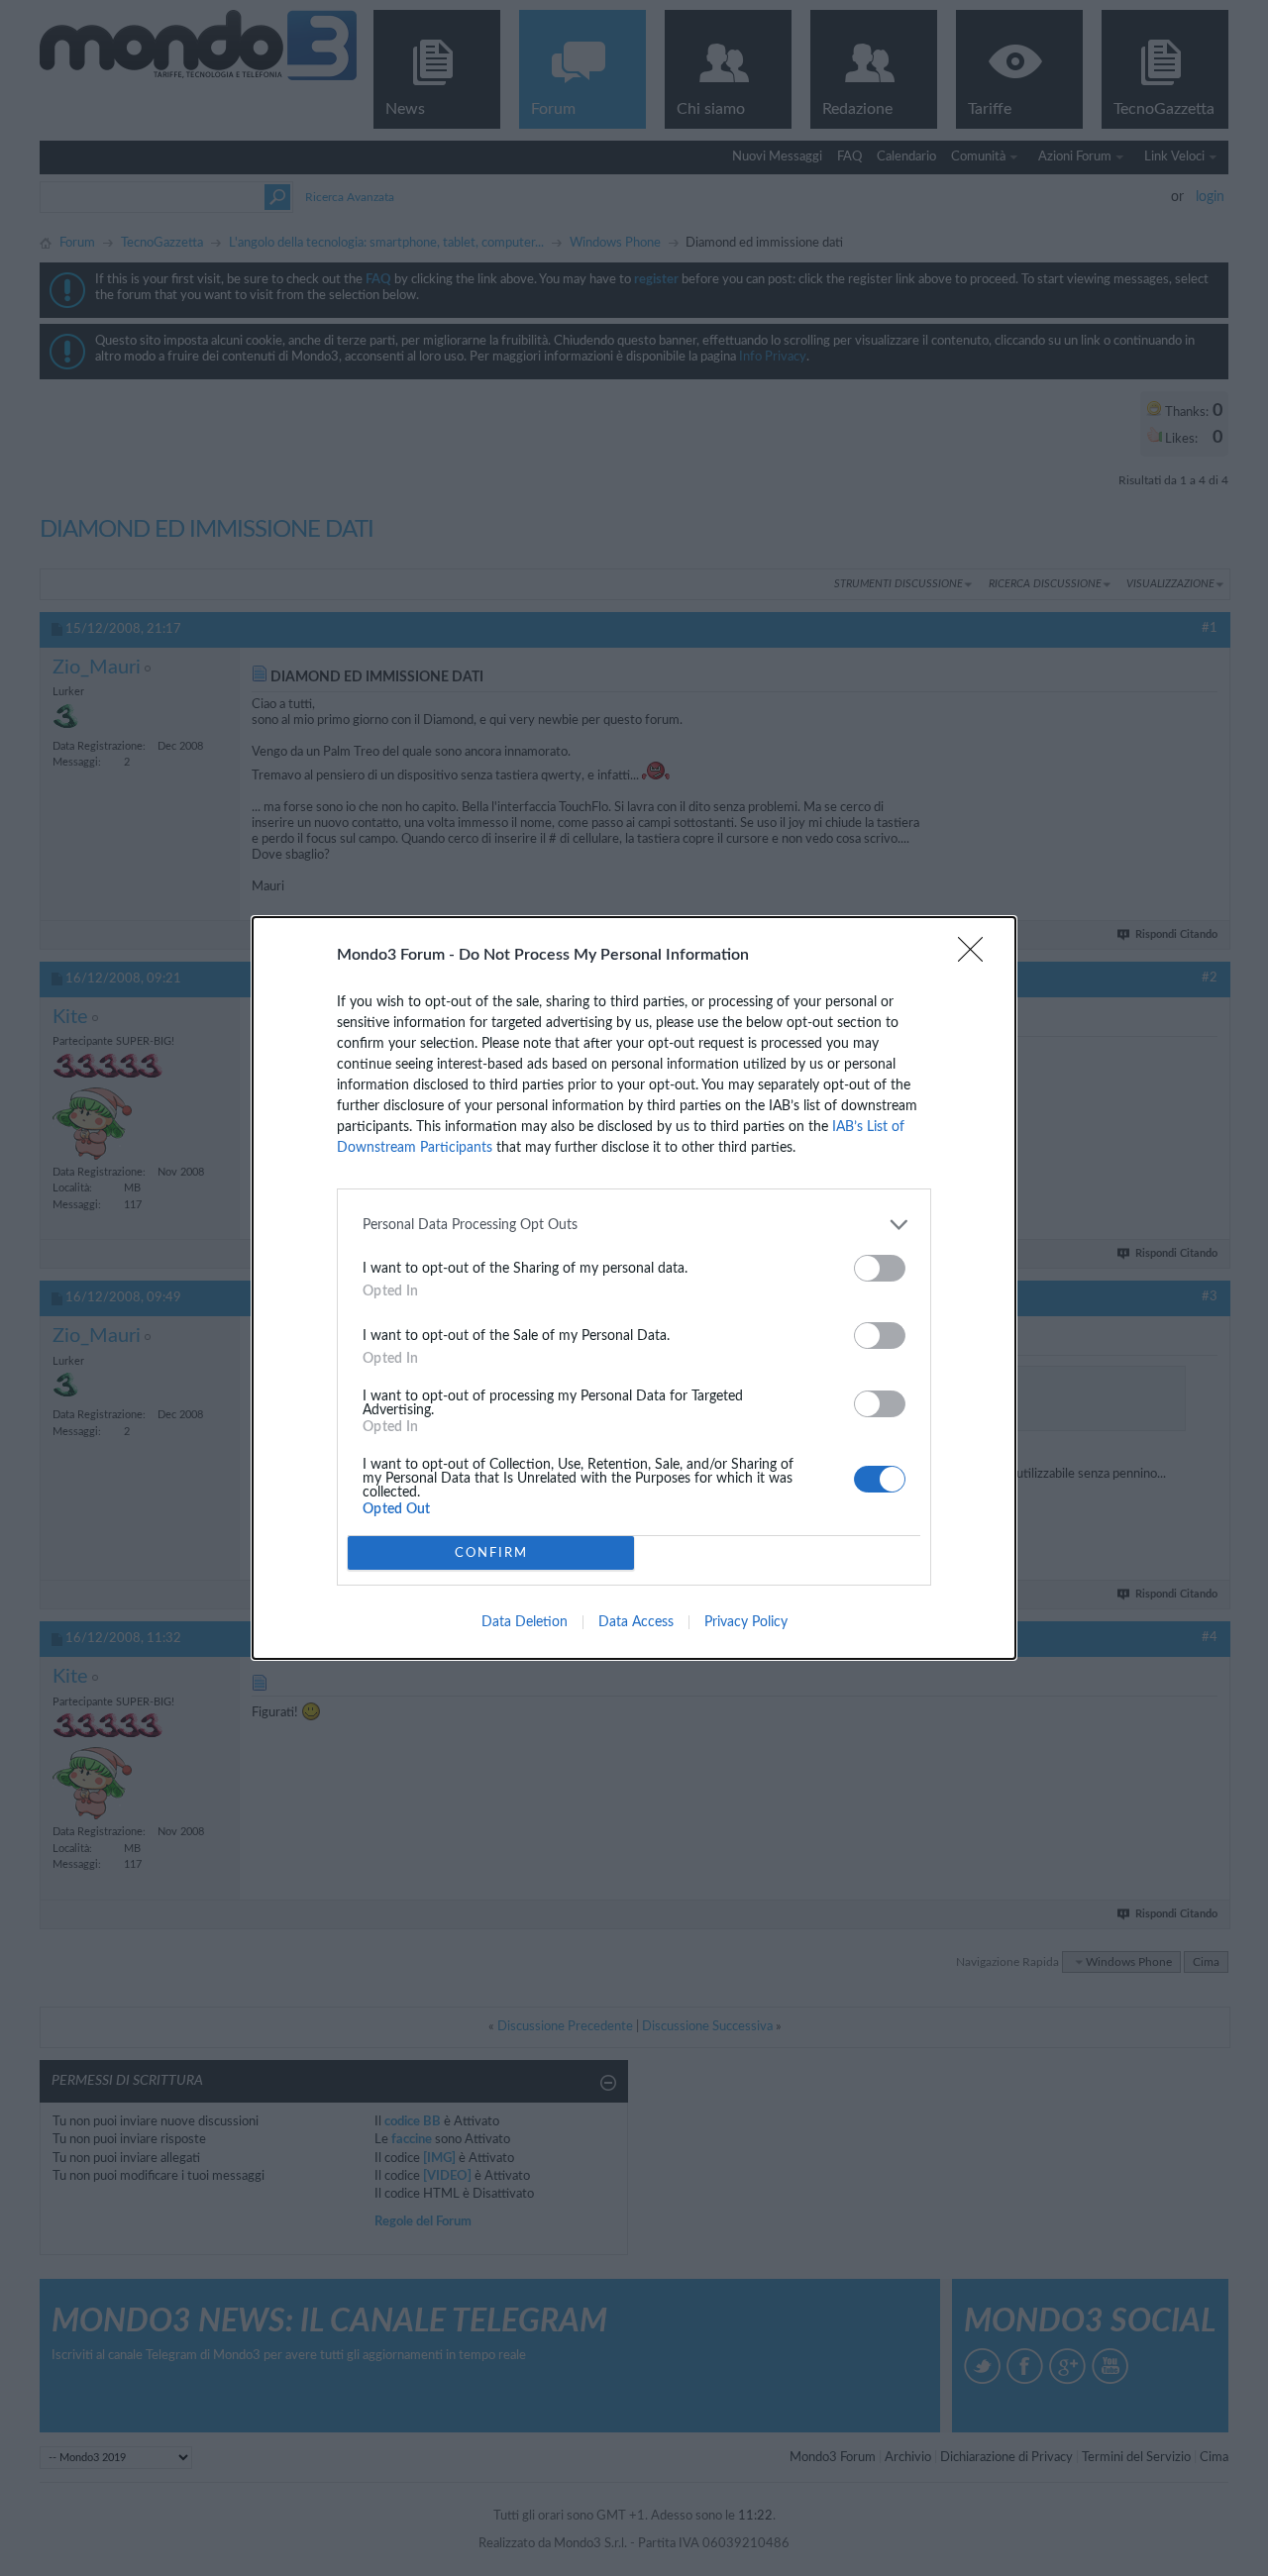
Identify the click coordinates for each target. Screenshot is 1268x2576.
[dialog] (634, 1288)
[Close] (977, 956)
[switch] (880, 1268)
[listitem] (634, 1225)
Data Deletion (525, 1622)
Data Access (636, 1622)
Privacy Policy (746, 1622)
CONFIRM (491, 1553)
